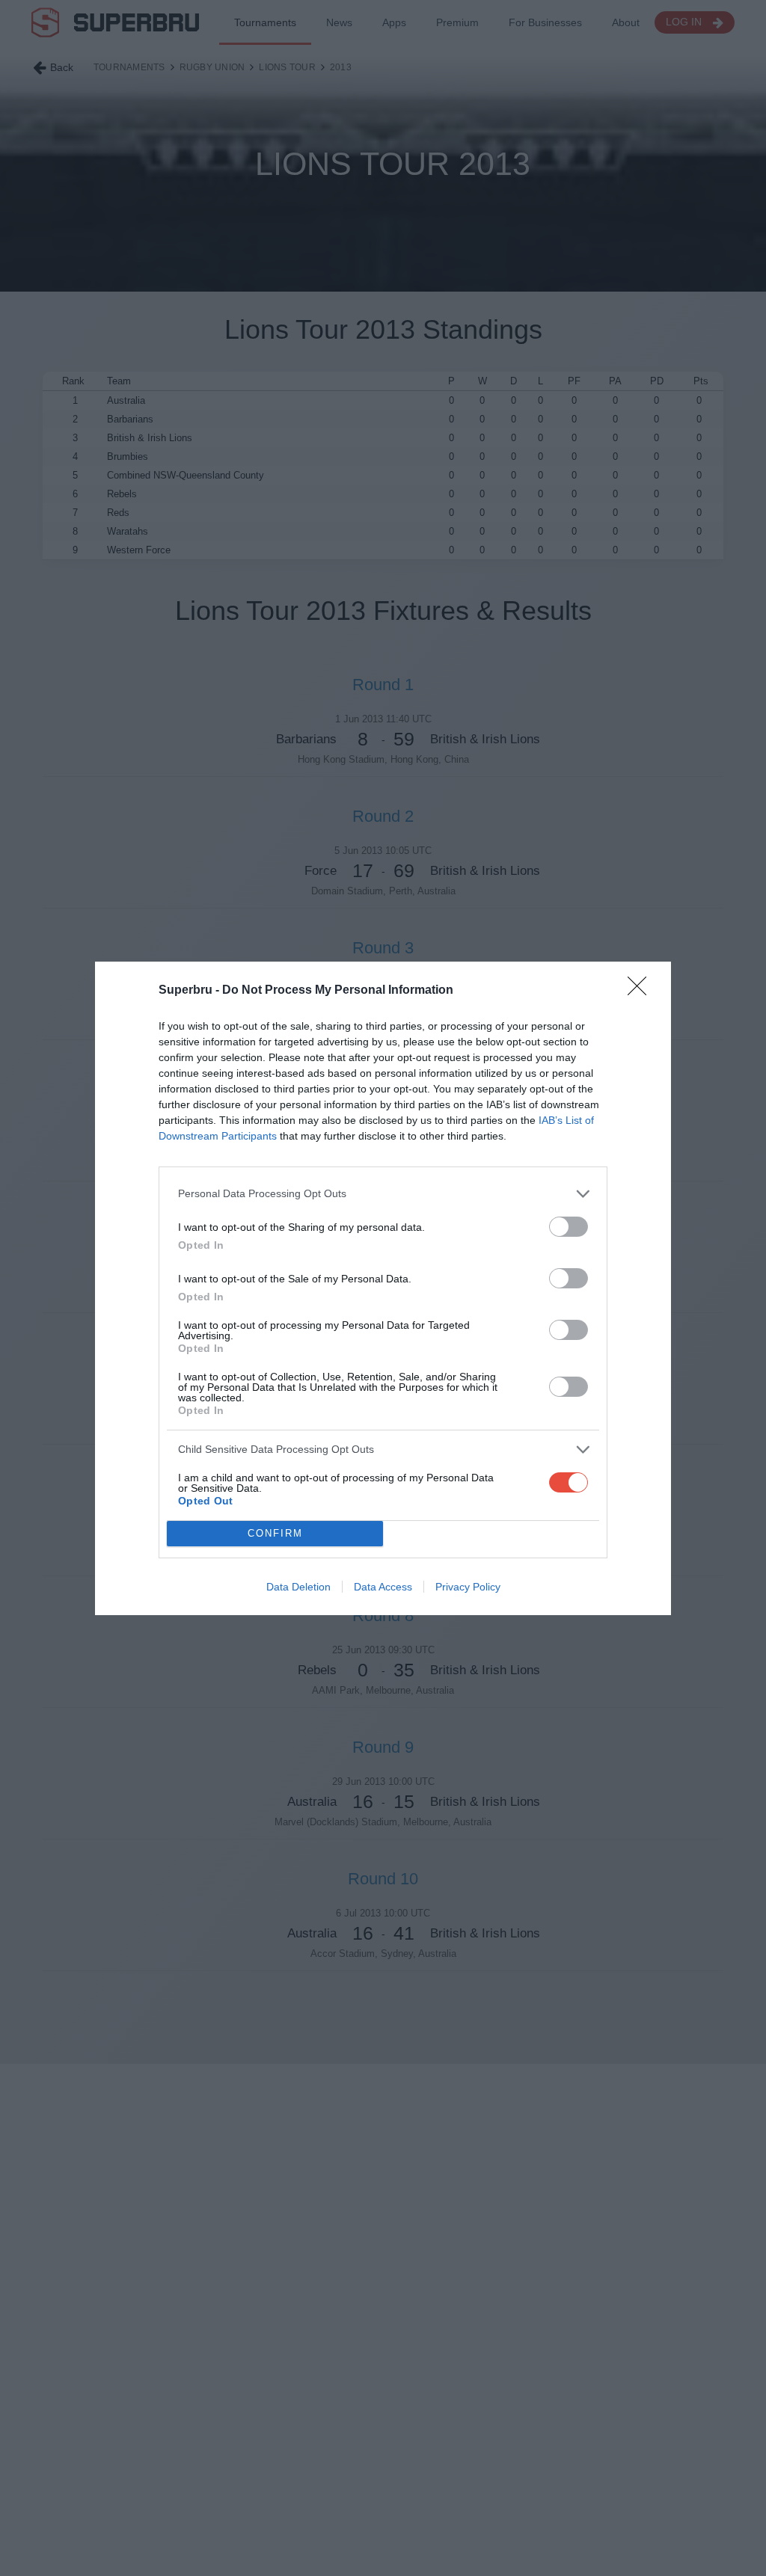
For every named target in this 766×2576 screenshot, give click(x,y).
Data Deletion (298, 1587)
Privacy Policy (468, 1587)
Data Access (383, 1587)
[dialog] (383, 1288)
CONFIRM (275, 1533)
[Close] (642, 991)
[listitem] (383, 1194)
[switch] (569, 1227)
